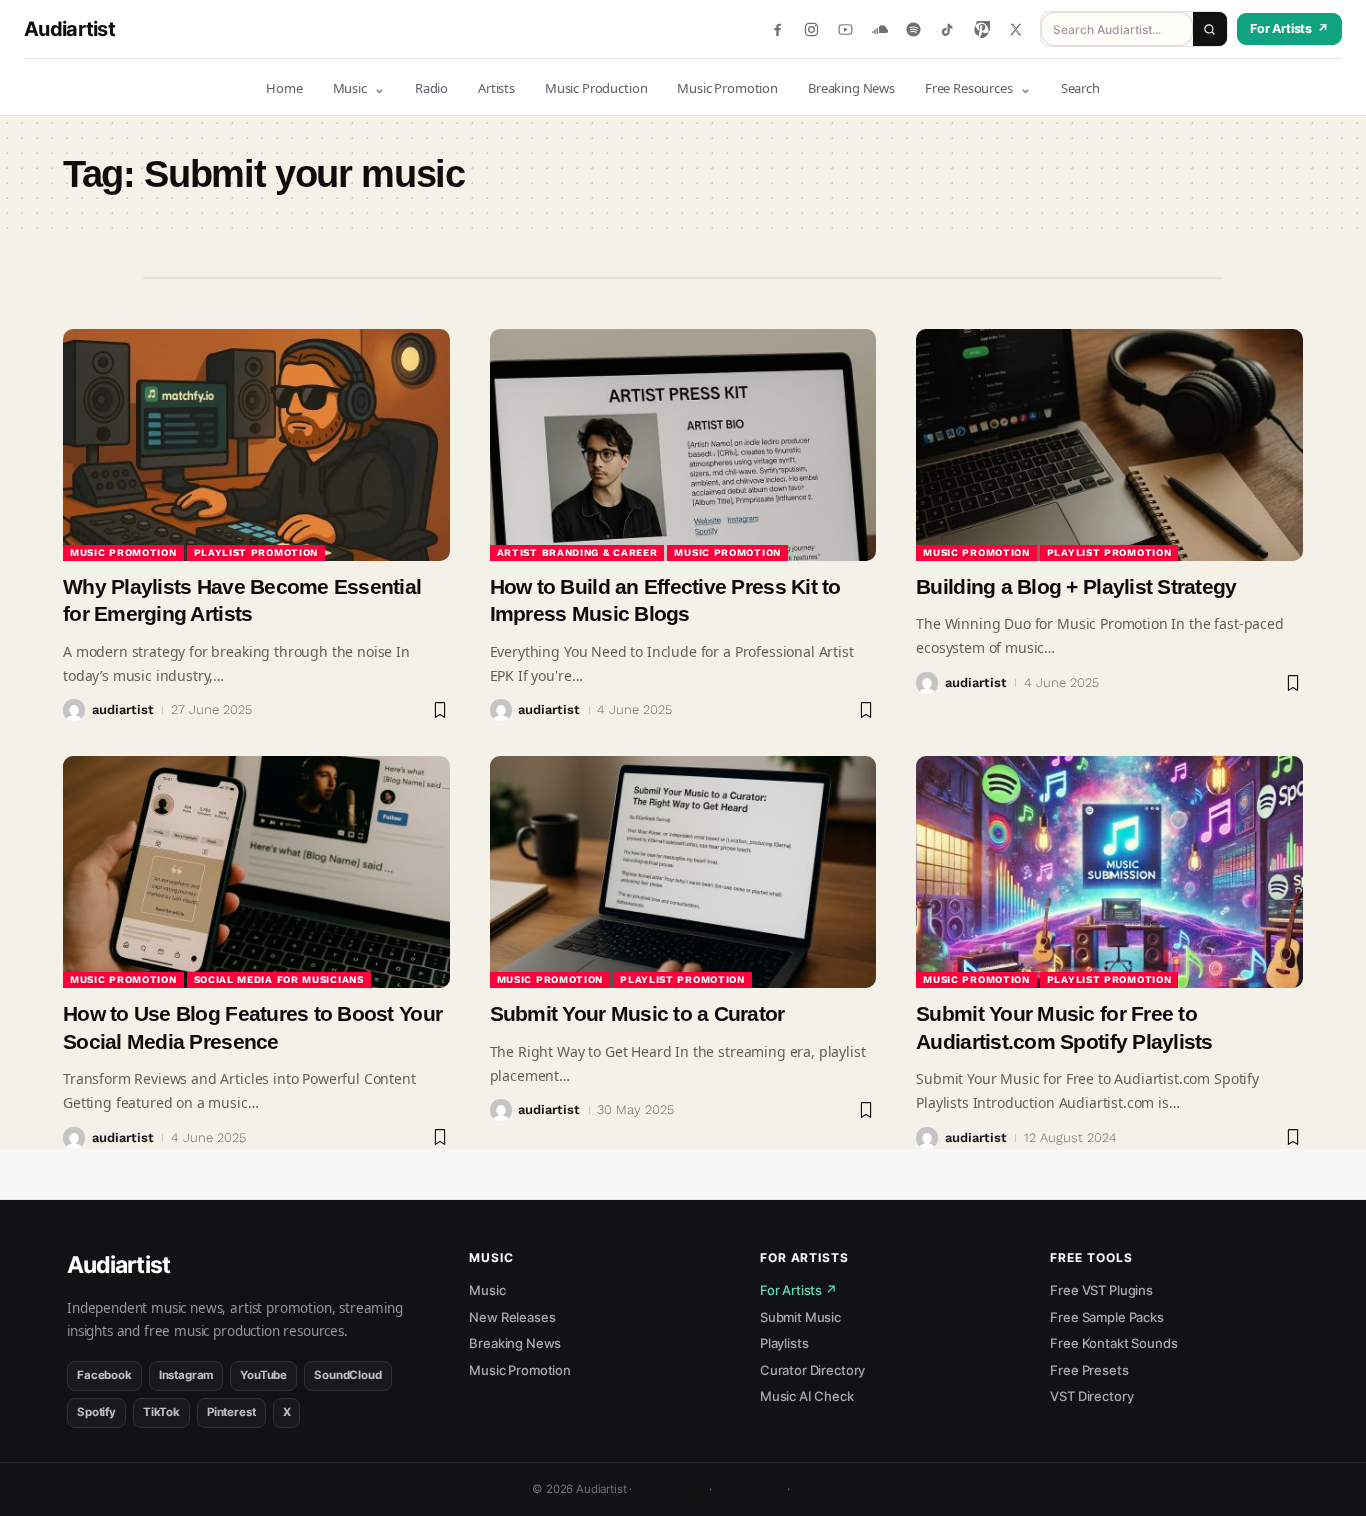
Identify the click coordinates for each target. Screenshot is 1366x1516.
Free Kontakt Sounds (1113, 1343)
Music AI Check (807, 1396)
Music (487, 1290)
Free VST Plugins (1101, 1290)
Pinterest (231, 1412)
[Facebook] (777, 29)
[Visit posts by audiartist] (74, 710)
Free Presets (1089, 1370)
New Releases (512, 1317)
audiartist (123, 709)
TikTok (161, 1412)
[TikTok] (947, 29)
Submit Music (800, 1317)
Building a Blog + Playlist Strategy (1076, 586)
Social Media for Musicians (279, 979)
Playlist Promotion (256, 552)
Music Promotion (123, 552)
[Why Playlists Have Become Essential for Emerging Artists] (256, 445)
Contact (813, 1489)
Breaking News (515, 1343)
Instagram (186, 1375)
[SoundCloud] (879, 29)
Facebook (104, 1375)
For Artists (1289, 28)
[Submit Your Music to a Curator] (683, 872)
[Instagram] (811, 29)
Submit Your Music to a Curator (637, 1013)
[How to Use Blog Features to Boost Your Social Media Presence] (256, 872)
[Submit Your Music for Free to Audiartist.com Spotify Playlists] (1109, 872)
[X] (1015, 29)
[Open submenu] (380, 88)
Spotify (96, 1412)
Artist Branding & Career (577, 552)
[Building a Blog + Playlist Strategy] (1109, 445)
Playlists (784, 1343)
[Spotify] (913, 29)
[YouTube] (845, 29)
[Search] (1210, 29)
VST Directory (1091, 1396)
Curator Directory (812, 1370)
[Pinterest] (981, 29)
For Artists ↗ (798, 1290)
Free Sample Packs (1106, 1317)
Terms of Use (749, 1489)
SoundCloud (347, 1375)
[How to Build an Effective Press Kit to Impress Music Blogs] (683, 445)
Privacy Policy (670, 1489)
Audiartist (69, 29)
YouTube (263, 1375)
